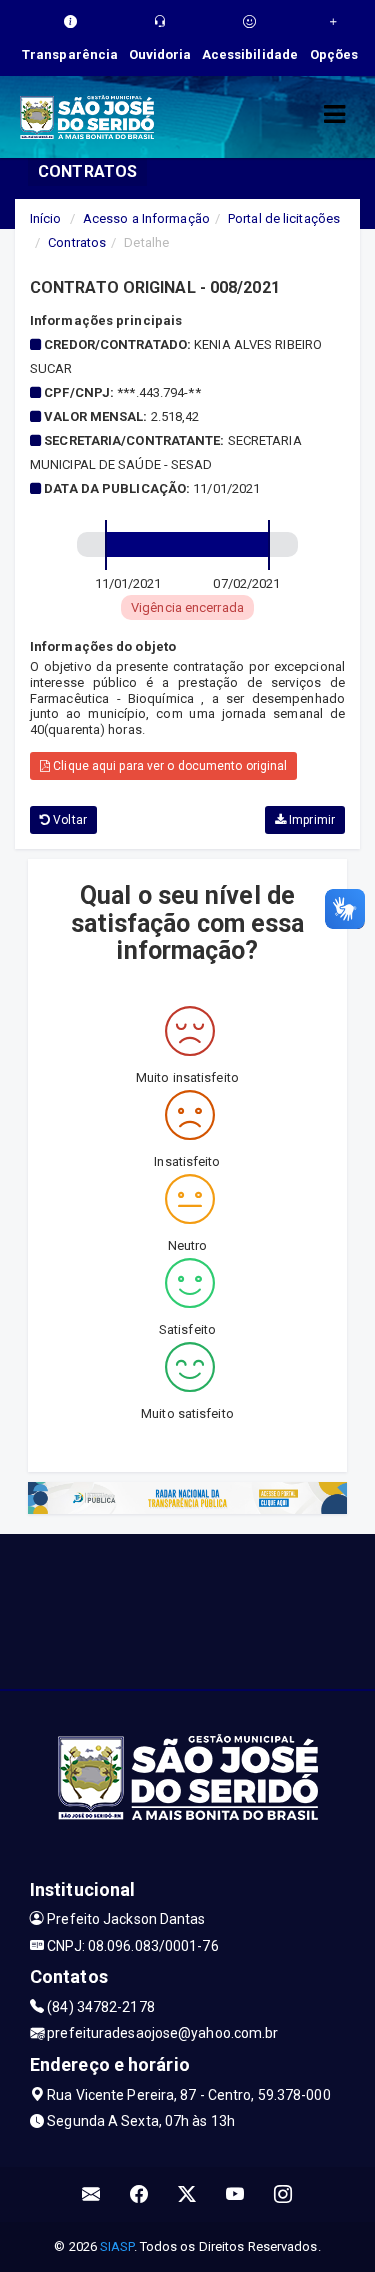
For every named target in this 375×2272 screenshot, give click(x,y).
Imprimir (310, 820)
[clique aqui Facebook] (139, 2194)
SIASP (117, 2246)
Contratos (77, 242)
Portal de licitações (284, 218)
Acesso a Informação (146, 218)
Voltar (68, 820)
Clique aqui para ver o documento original (168, 766)
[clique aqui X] (187, 2194)
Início (46, 218)
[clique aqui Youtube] (235, 2194)
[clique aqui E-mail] (91, 2194)
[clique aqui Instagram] (283, 2194)
